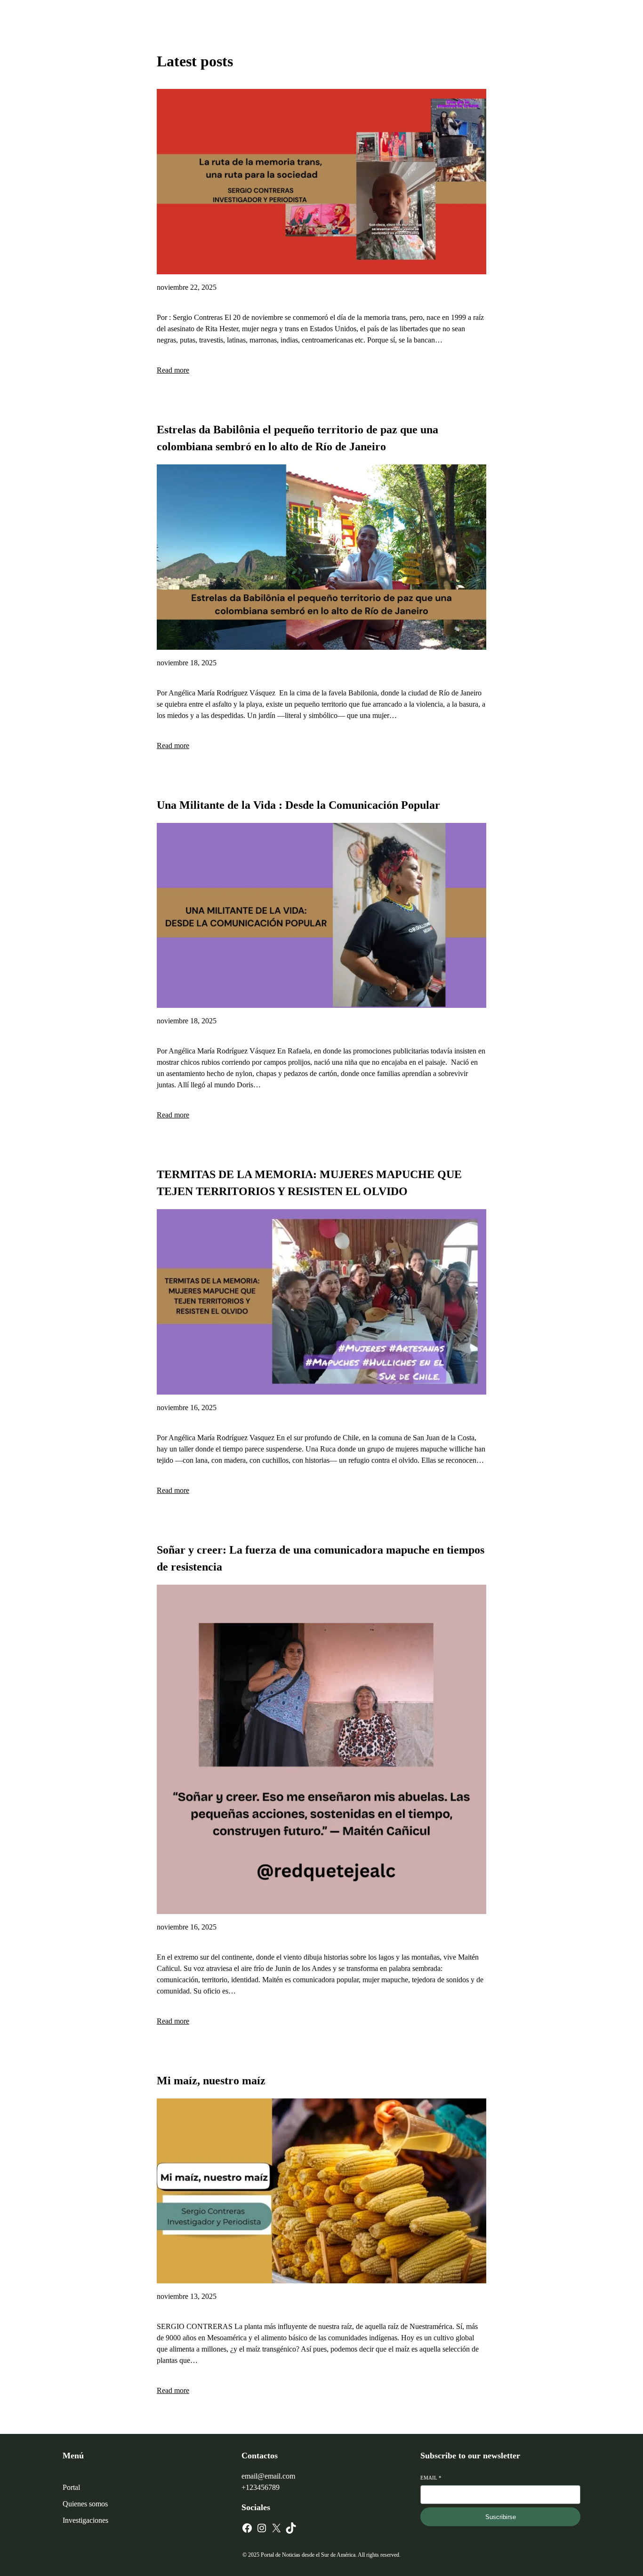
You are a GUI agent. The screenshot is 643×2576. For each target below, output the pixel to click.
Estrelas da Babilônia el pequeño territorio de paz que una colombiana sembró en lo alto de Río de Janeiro (297, 438)
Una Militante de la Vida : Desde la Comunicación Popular (298, 805)
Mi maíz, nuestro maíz (211, 2081)
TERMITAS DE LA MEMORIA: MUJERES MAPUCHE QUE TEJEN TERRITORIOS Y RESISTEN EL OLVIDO (309, 1183)
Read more (173, 370)
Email (431, 2478)
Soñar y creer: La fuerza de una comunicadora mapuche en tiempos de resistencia (321, 1558)
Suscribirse (501, 2517)
